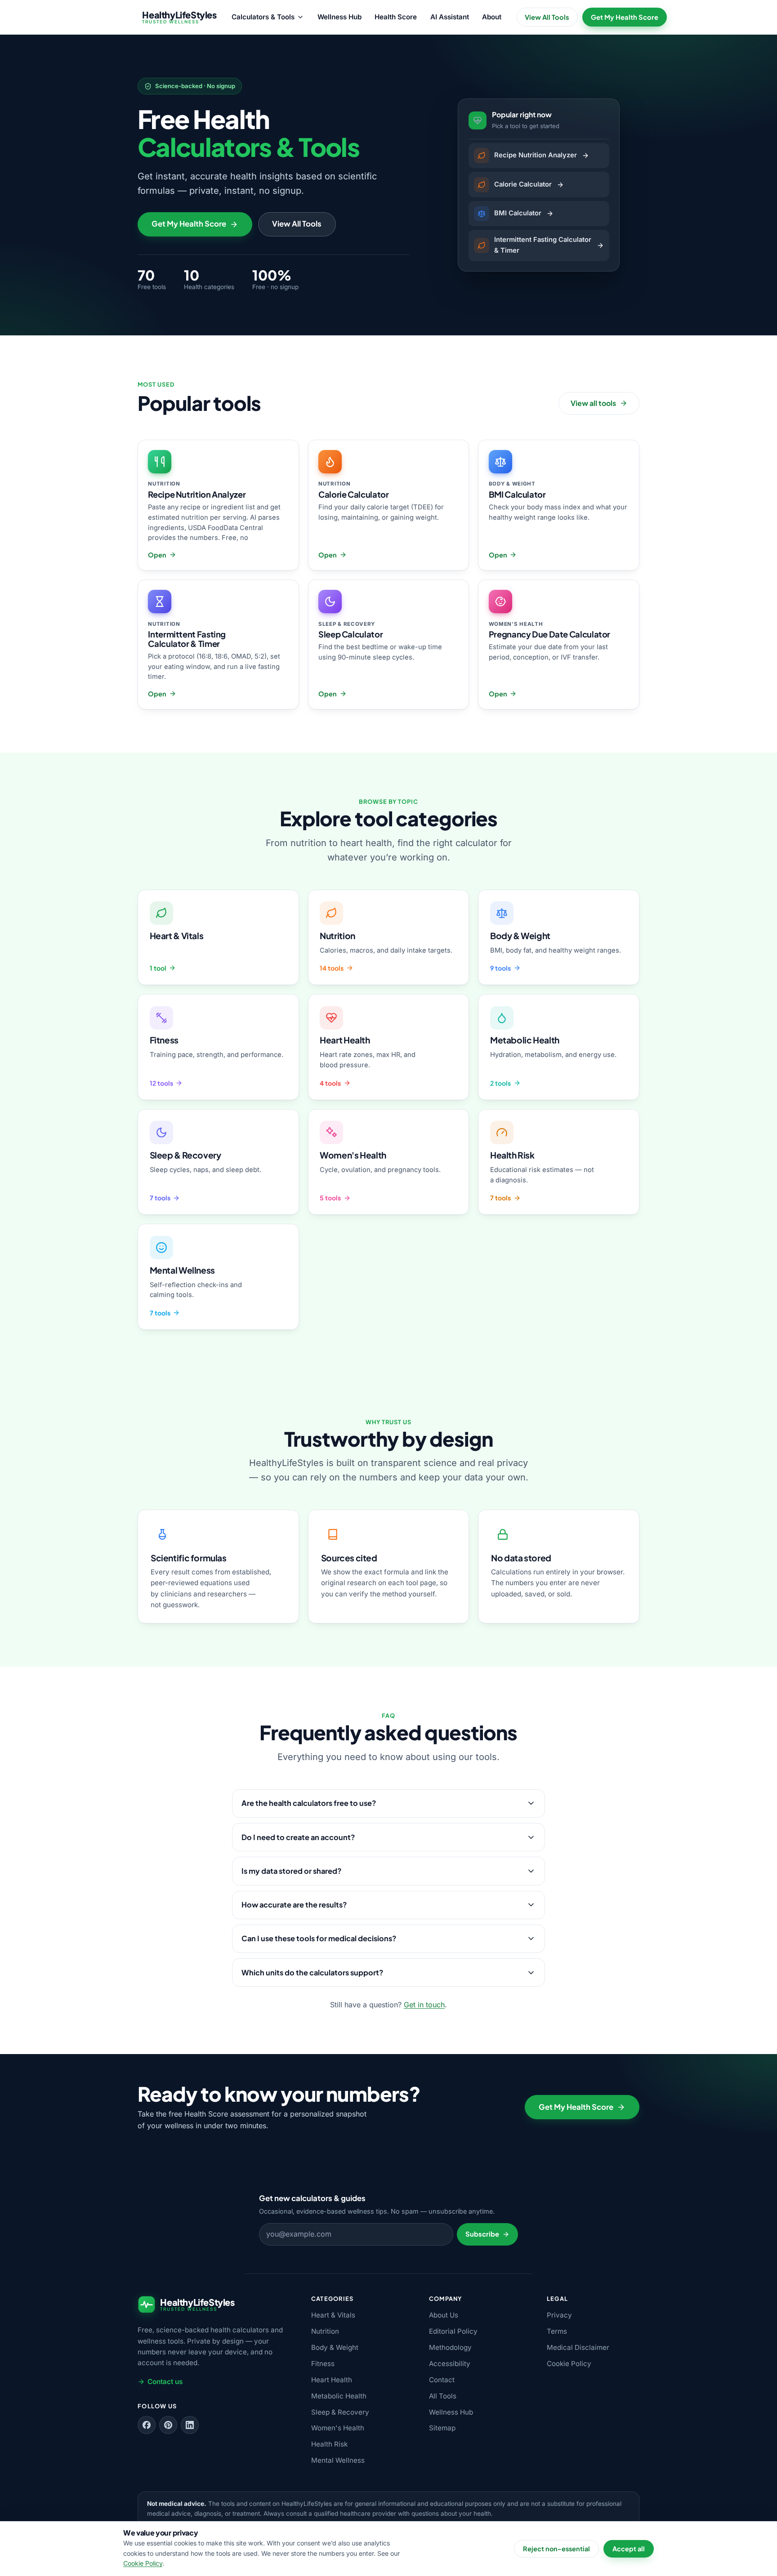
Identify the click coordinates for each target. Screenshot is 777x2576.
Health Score (396, 17)
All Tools (443, 2396)
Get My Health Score (625, 17)
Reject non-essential (556, 2549)
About (492, 17)
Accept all (629, 2549)
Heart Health (332, 2380)
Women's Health (338, 2428)
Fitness (323, 2364)
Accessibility (450, 2364)
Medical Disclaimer (578, 2347)
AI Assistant (450, 17)
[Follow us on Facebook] (147, 2425)
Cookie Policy (569, 2364)
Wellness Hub (339, 17)
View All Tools (547, 17)
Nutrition (325, 2331)
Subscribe (482, 2234)
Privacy (559, 2315)
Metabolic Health (339, 2396)
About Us (444, 2315)
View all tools (593, 403)
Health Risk (329, 2444)
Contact (442, 2380)
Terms (557, 2331)
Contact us (165, 2382)
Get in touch (424, 2005)
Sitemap (442, 2428)
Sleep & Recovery (340, 2412)
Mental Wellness (338, 2460)
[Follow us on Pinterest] (168, 2425)
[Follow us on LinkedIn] (190, 2425)
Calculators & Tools (263, 17)
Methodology (450, 2347)
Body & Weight (335, 2347)
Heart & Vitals (333, 2315)
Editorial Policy (453, 2331)
